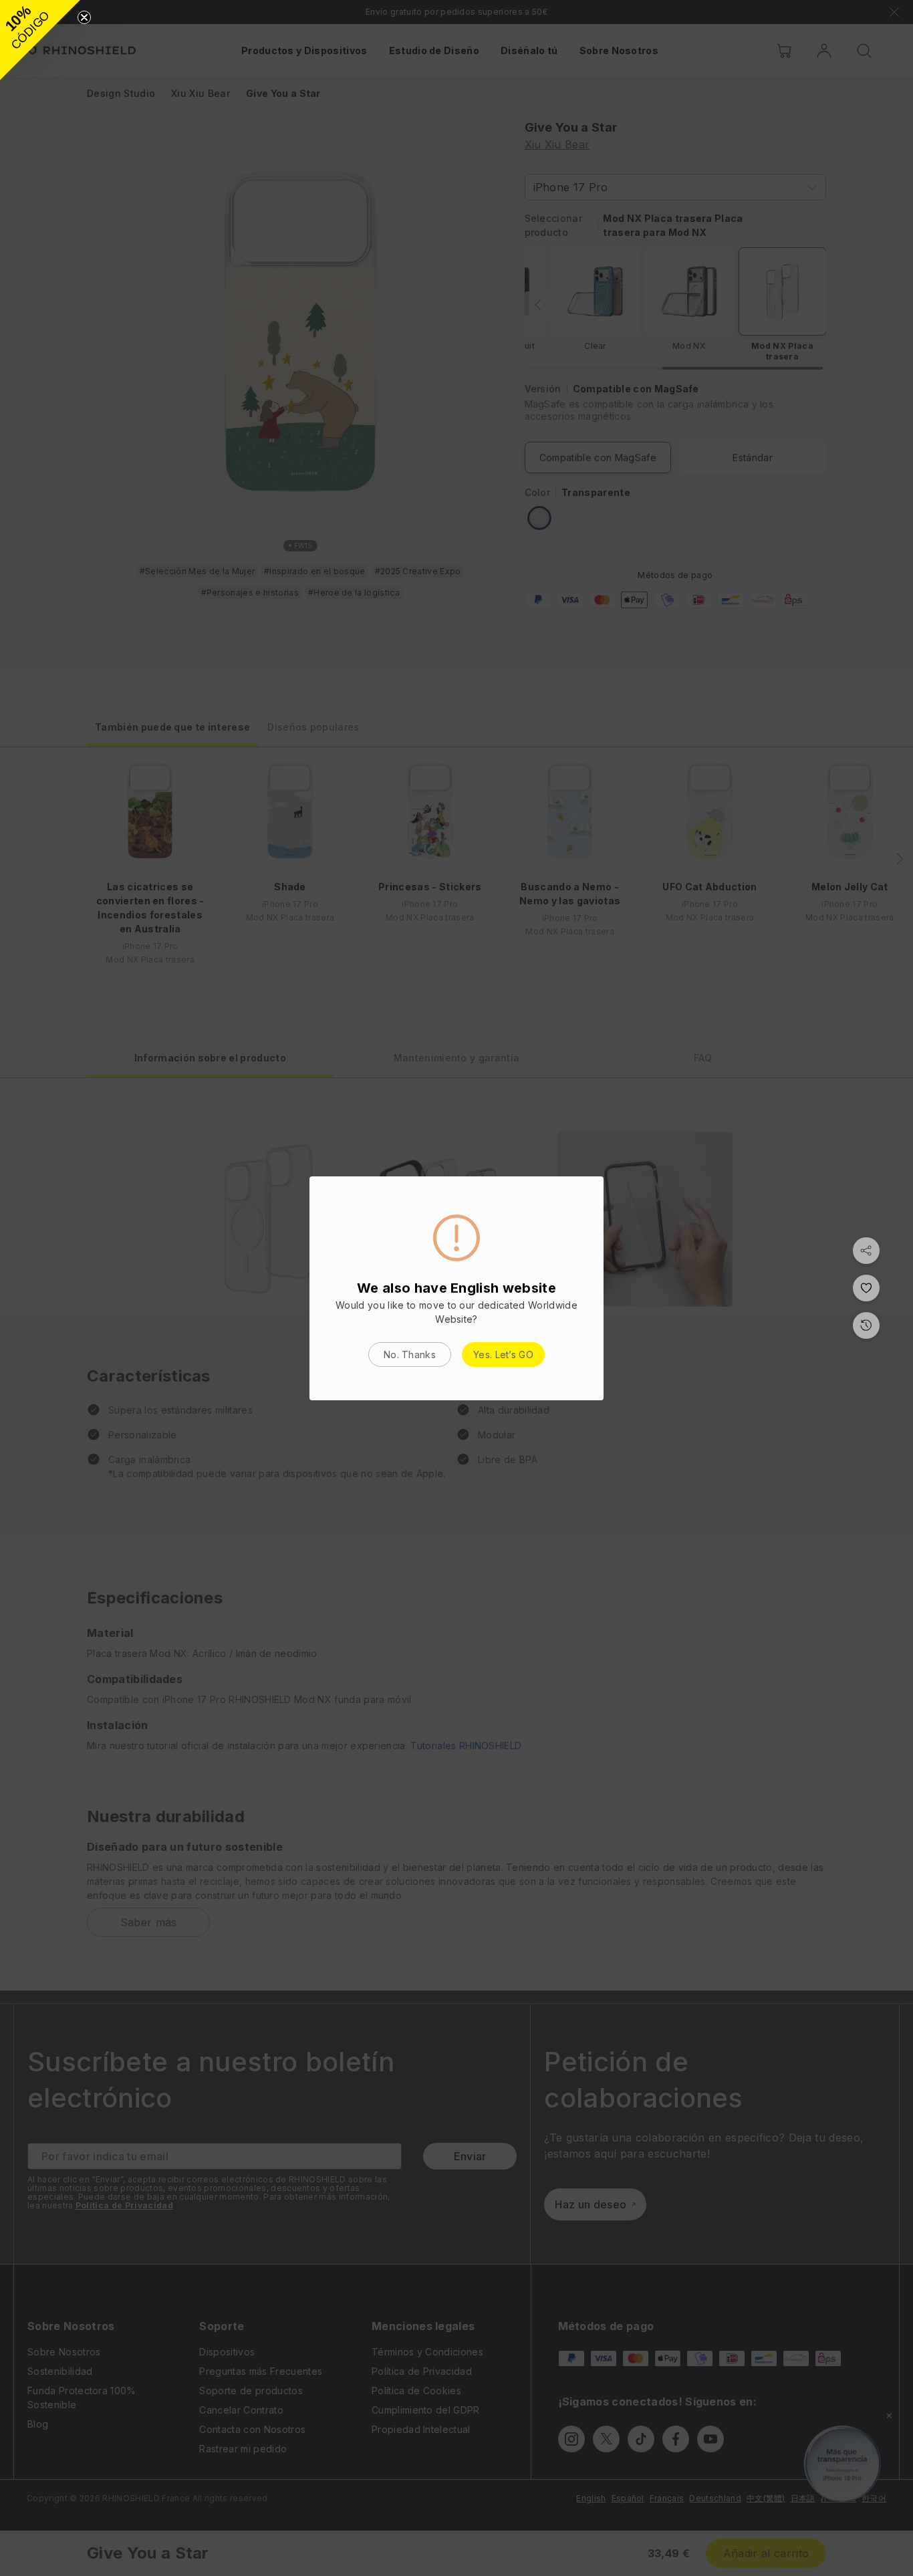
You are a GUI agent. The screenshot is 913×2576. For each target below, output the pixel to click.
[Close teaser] (84, 17)
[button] (40, 40)
